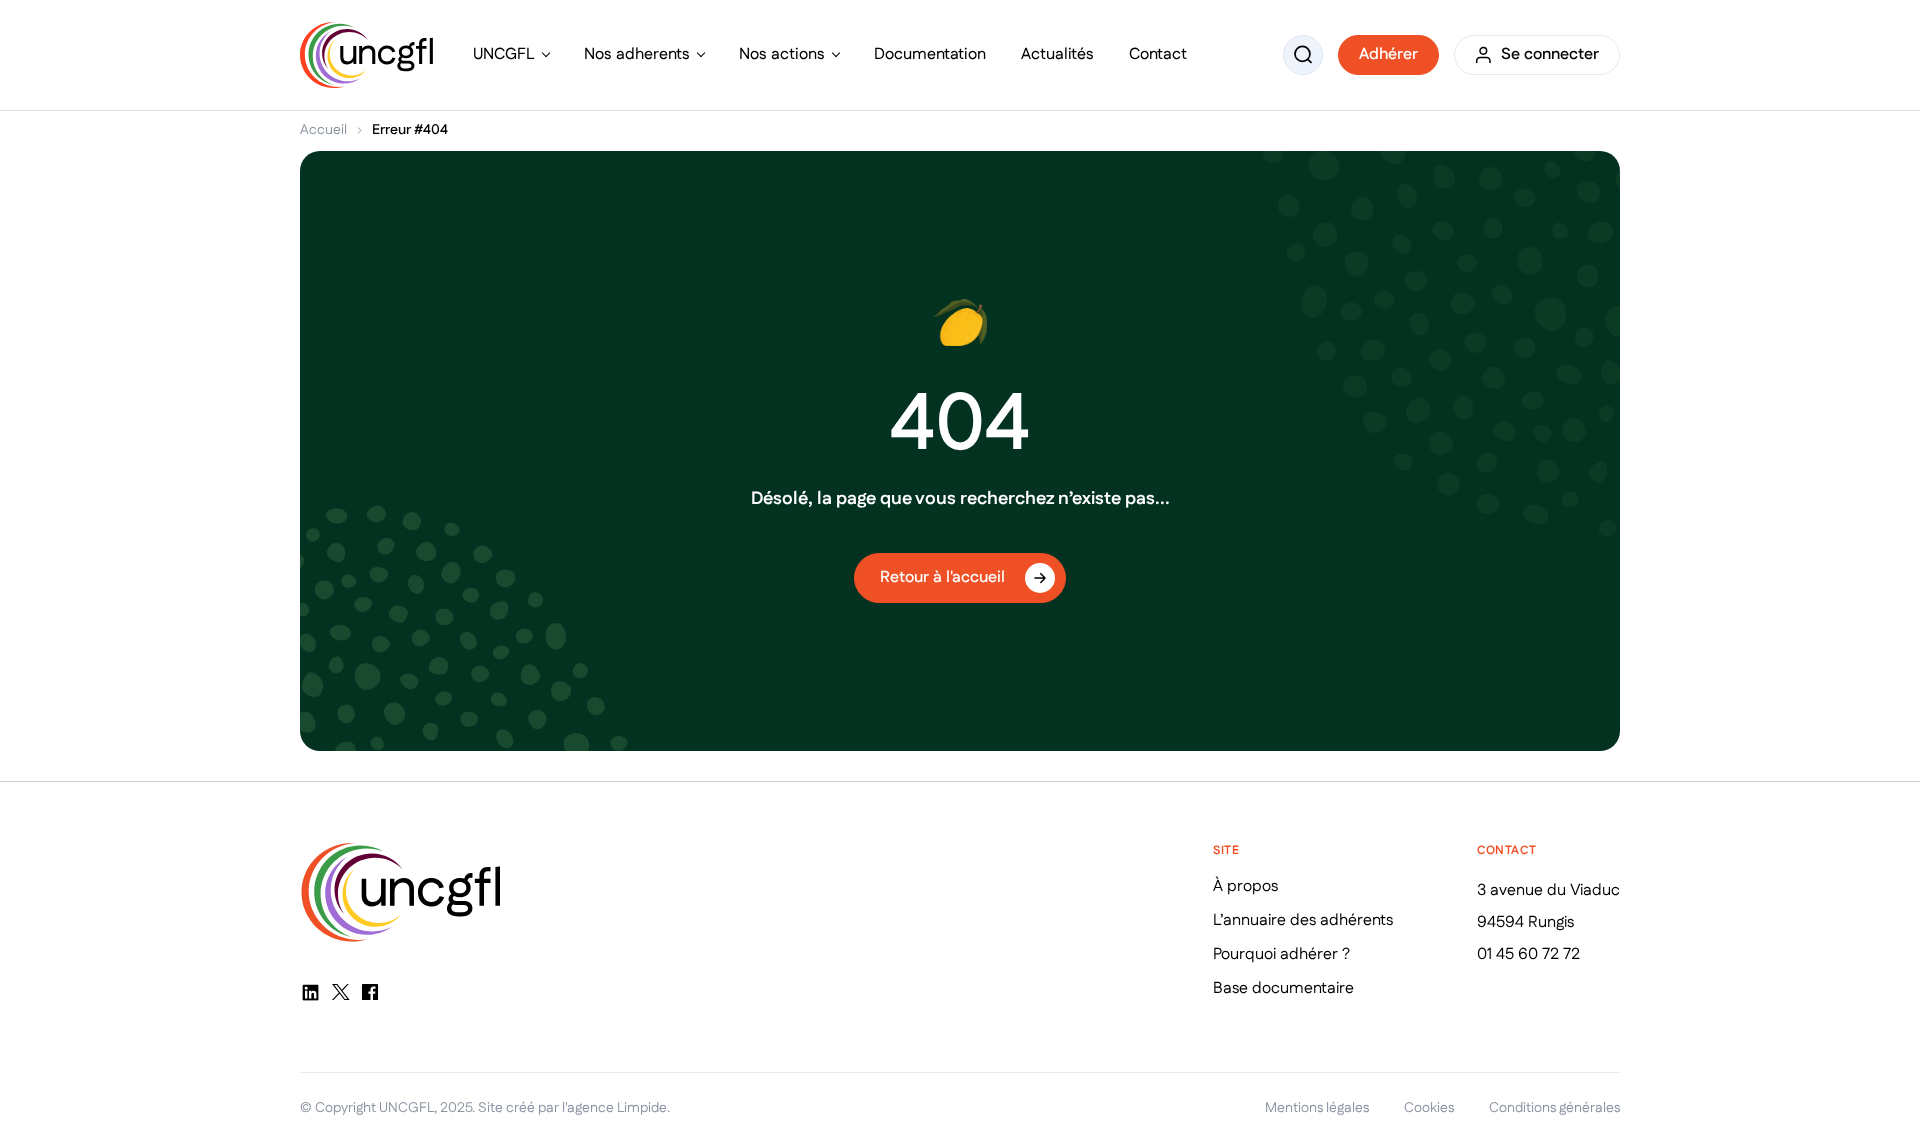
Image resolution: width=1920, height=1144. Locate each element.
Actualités (1057, 54)
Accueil (323, 130)
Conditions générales (1554, 1108)
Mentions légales (1317, 1108)
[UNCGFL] (366, 55)
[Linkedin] (310, 992)
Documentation (930, 54)
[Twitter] (340, 992)
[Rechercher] (1303, 55)
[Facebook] (370, 992)
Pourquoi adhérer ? (1281, 954)
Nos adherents (637, 54)
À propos (1245, 886)
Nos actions (782, 54)
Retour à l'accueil (942, 577)
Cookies (1429, 1108)
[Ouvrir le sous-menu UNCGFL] (546, 54)
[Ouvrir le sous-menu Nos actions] (836, 54)
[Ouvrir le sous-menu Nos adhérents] (701, 54)
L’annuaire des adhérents (1303, 920)
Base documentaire (1283, 988)
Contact (1158, 54)
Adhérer (1388, 54)
